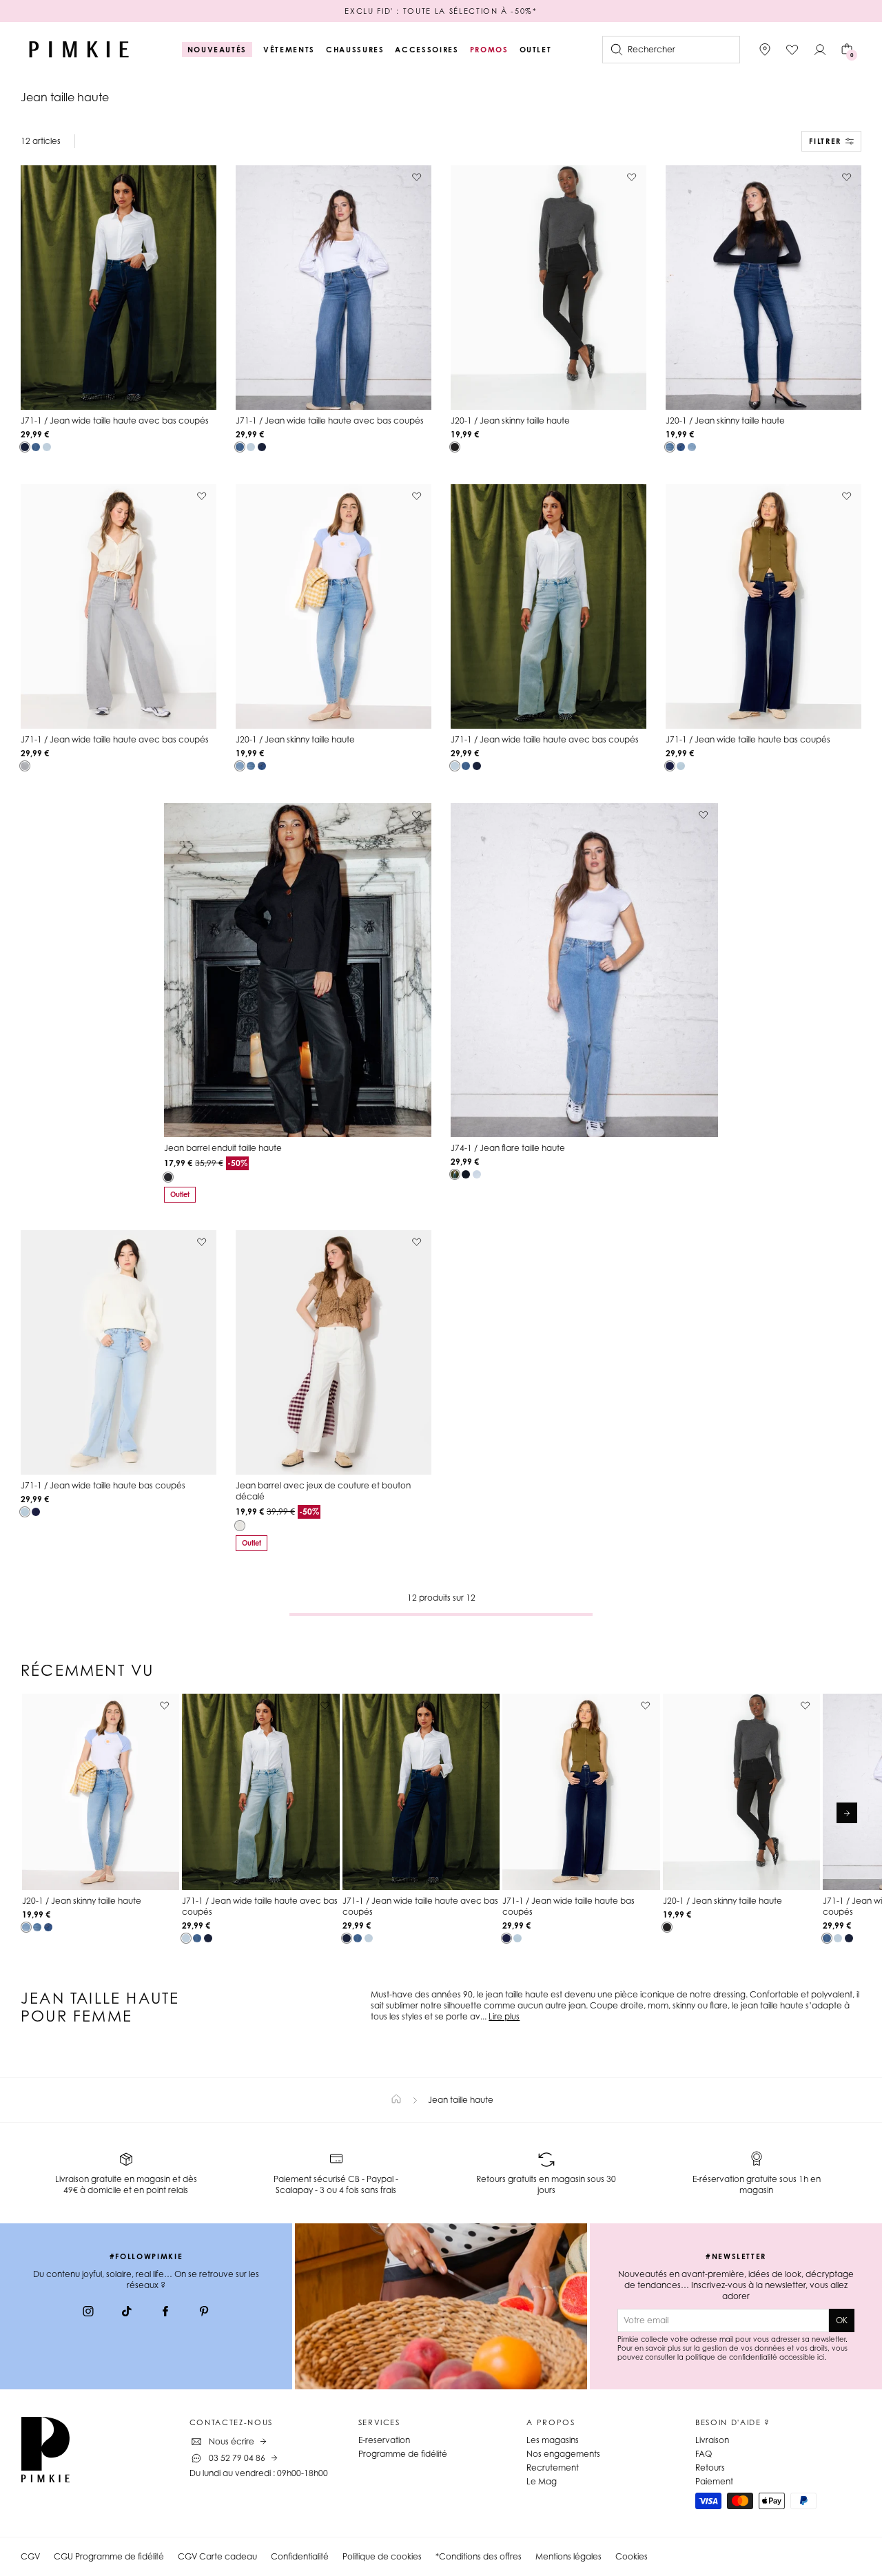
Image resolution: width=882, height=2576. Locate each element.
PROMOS (489, 50)
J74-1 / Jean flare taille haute (508, 1148)
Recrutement (553, 2468)
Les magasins (553, 2440)
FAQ (704, 2454)
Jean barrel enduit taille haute (223, 1148)
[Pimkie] (79, 50)
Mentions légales (568, 2556)
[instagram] (88, 2313)
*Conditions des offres (479, 2556)
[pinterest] (204, 2313)
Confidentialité (300, 2556)
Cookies (632, 2556)
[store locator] (765, 50)
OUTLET (536, 50)
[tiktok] (127, 2313)
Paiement (714, 2481)
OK (842, 2320)
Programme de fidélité (403, 2454)
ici (821, 2357)
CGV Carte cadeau (217, 2556)
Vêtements (289, 50)
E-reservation (384, 2440)
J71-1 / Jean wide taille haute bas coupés (748, 739)
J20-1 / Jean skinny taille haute (510, 420)
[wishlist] (792, 50)
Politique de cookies (382, 2556)
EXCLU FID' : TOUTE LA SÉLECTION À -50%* (441, 11)
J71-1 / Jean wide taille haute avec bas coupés (115, 420)
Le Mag (542, 2481)
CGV (30, 2556)
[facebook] (165, 2313)
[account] (820, 50)
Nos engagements (563, 2454)
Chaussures (355, 50)
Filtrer (825, 141)
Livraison (712, 2440)
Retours (710, 2468)
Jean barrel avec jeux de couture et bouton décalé (323, 1491)
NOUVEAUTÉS (217, 50)
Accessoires (427, 50)
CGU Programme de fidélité (109, 2556)
